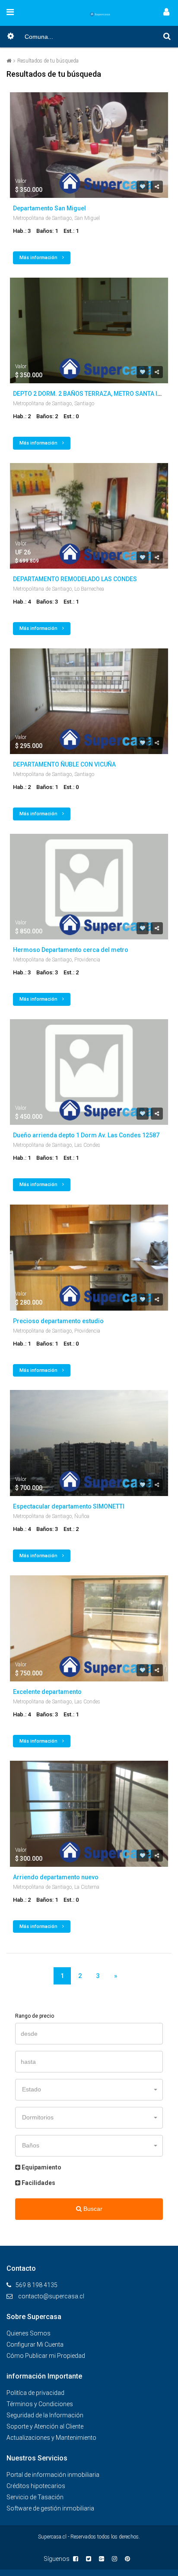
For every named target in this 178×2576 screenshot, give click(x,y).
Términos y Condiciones (40, 2404)
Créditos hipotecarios (36, 2486)
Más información (39, 258)
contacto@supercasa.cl (51, 2296)
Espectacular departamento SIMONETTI (69, 1506)
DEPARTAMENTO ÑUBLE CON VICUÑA (64, 764)
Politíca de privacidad (35, 2393)
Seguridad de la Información (45, 2415)
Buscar (92, 2209)
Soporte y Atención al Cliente (45, 2426)
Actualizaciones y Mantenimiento (51, 2438)
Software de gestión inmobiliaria (50, 2508)
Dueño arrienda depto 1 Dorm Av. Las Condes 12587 (86, 1135)
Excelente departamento (47, 1692)
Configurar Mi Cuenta (35, 2344)
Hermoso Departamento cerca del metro (71, 950)
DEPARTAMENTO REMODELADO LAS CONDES (75, 579)
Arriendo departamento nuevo (56, 1877)
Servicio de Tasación (35, 2497)
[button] (89, 2090)
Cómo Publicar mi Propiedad (46, 2356)
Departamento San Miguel (49, 208)
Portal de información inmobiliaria (53, 2475)
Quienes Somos (29, 2333)
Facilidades (38, 2183)
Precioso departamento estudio (58, 1321)
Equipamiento (41, 2167)
